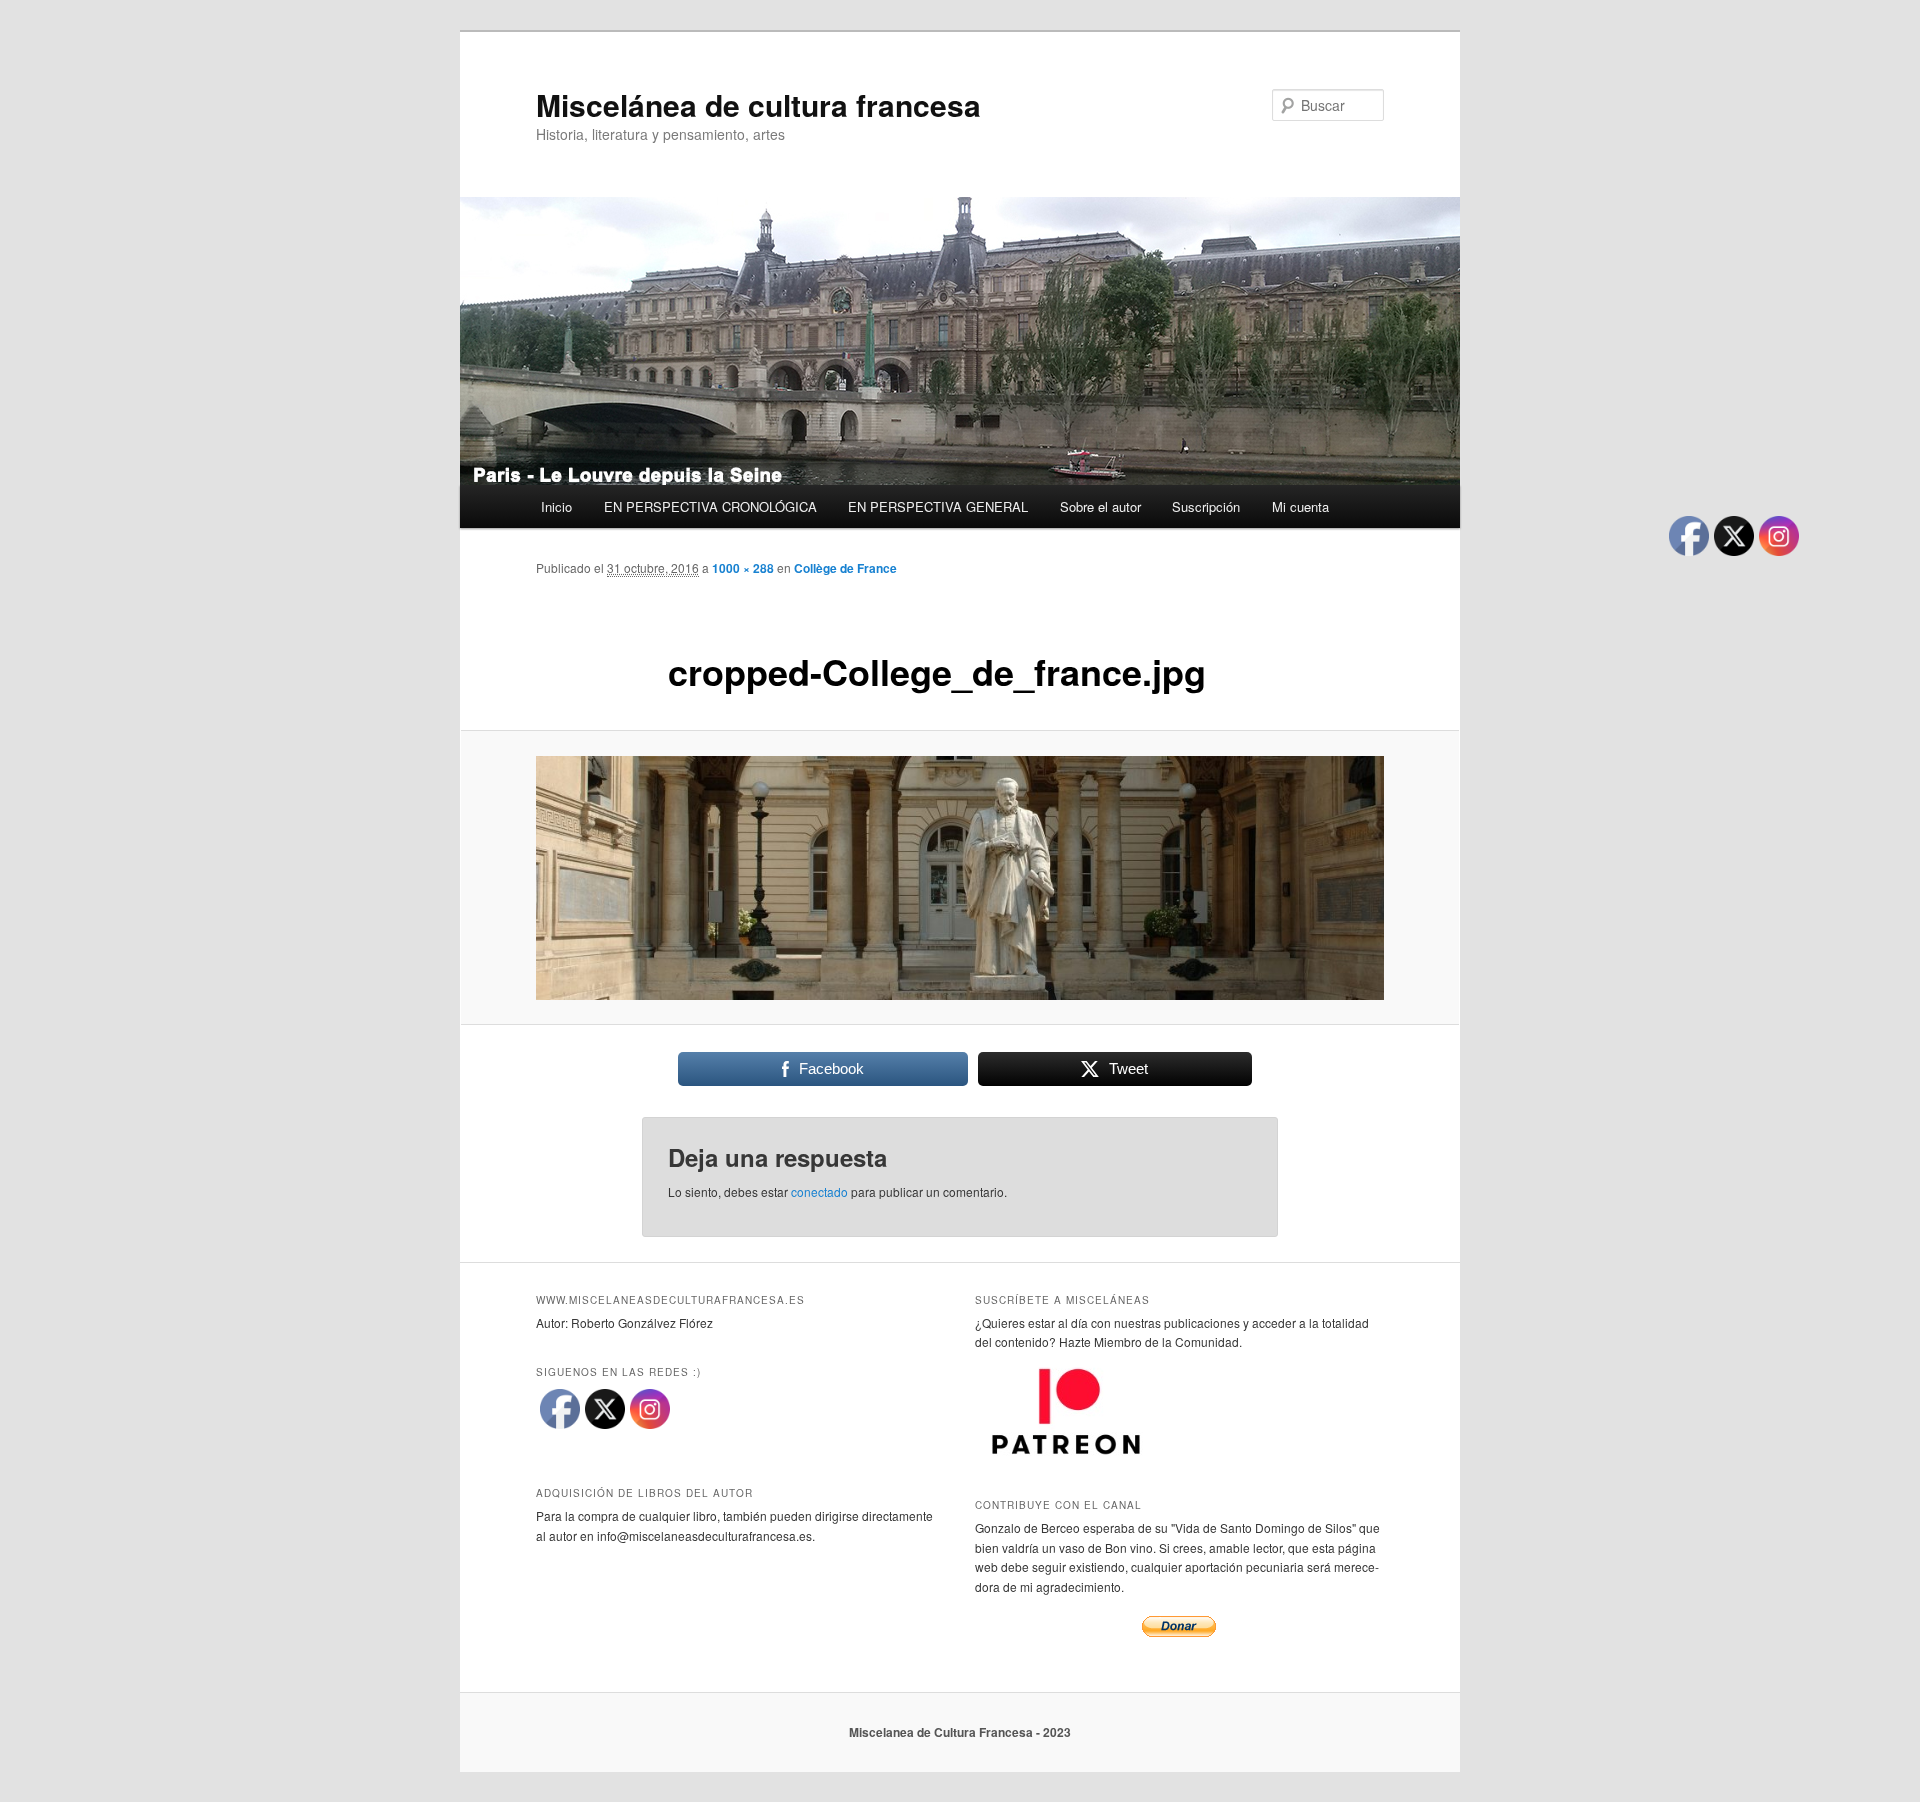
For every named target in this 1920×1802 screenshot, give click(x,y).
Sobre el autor (1100, 506)
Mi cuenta (1300, 506)
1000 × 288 (743, 568)
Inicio (556, 506)
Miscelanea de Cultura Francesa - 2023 (960, 1732)
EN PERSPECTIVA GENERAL (938, 506)
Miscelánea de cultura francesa (758, 104)
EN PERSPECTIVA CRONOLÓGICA (710, 506)
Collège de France (845, 568)
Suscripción (1206, 506)
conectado (819, 1191)
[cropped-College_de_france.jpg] (960, 878)
